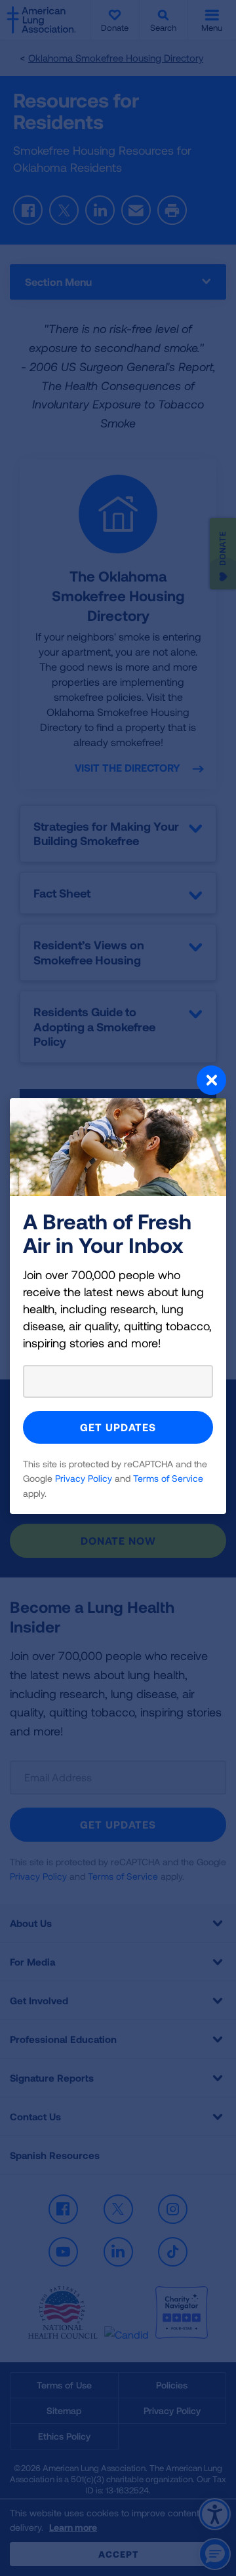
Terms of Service (168, 1478)
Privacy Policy (84, 1478)
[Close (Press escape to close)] (118, 1082)
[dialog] (118, 1288)
